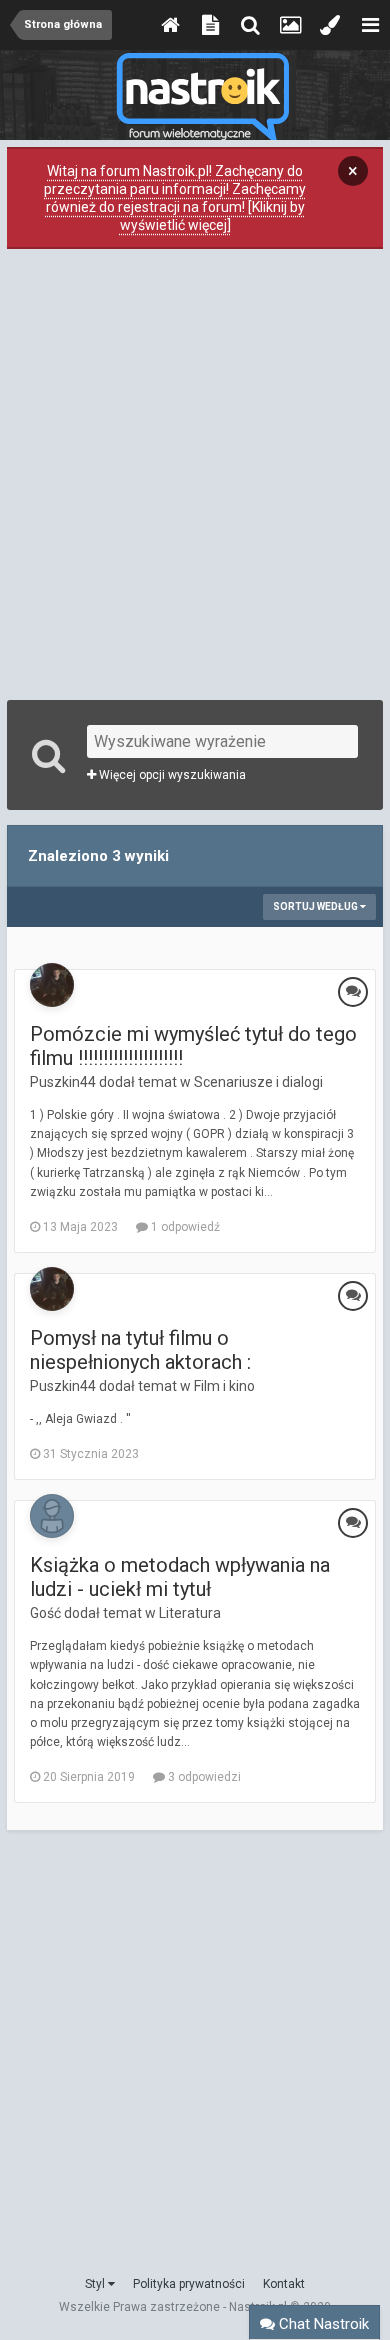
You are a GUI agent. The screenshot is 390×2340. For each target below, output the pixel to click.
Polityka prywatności (189, 2284)
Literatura (190, 1613)
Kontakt (284, 2284)
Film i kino (224, 1386)
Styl (96, 2284)
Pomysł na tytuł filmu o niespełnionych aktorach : (140, 1350)
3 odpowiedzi (203, 1777)
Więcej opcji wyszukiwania (171, 775)
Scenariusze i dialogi (258, 1082)
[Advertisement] (195, 472)
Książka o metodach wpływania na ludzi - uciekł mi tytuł (180, 1577)
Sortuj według (316, 906)
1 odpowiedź (184, 1227)
